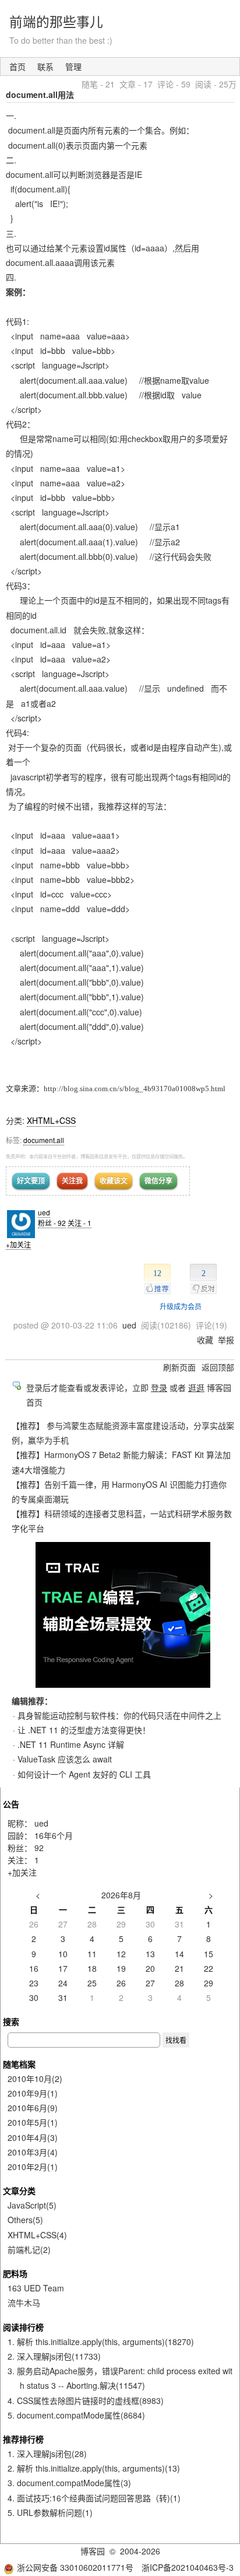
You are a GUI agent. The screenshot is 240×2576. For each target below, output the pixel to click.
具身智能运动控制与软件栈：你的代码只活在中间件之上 (119, 1715)
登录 (159, 1387)
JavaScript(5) (32, 2205)
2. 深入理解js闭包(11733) (54, 2356)
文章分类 (19, 2191)
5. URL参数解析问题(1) (50, 2512)
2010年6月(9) (33, 2108)
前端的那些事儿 (56, 21)
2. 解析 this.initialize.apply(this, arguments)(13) (94, 2468)
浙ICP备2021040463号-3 (188, 2567)
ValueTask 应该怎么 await (65, 1759)
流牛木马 (24, 2302)
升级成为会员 (181, 1306)
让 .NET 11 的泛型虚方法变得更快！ (84, 1730)
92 (39, 1848)
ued (44, 1212)
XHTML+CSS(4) (37, 2235)
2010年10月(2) (35, 2079)
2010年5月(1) (33, 2122)
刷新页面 (179, 1367)
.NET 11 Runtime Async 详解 (71, 1744)
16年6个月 (54, 1835)
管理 (73, 66)
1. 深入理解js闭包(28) (47, 2454)
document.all (44, 1140)
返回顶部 (218, 1367)
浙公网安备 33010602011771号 (75, 2567)
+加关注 (18, 1244)
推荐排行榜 (23, 2439)
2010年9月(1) (33, 2093)
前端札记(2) (29, 2249)
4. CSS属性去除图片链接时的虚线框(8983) (86, 2400)
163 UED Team (36, 2288)
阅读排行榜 (23, 2327)
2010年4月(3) (33, 2137)
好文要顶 (31, 1180)
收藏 (205, 1340)
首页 (17, 66)
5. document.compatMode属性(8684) (76, 2415)
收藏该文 (114, 1180)
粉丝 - (52, 1223)
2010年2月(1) (33, 2167)
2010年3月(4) (33, 2152)
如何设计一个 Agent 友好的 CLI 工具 (84, 1774)
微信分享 (158, 1180)
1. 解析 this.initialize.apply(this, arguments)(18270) (101, 2342)
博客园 (93, 2551)
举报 (226, 1340)
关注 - (80, 1223)
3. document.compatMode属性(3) (69, 2483)
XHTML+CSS (51, 1120)
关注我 (72, 1180)
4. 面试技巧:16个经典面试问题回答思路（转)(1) (94, 2498)
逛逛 (196, 1387)
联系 (45, 66)
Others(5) (25, 2220)
